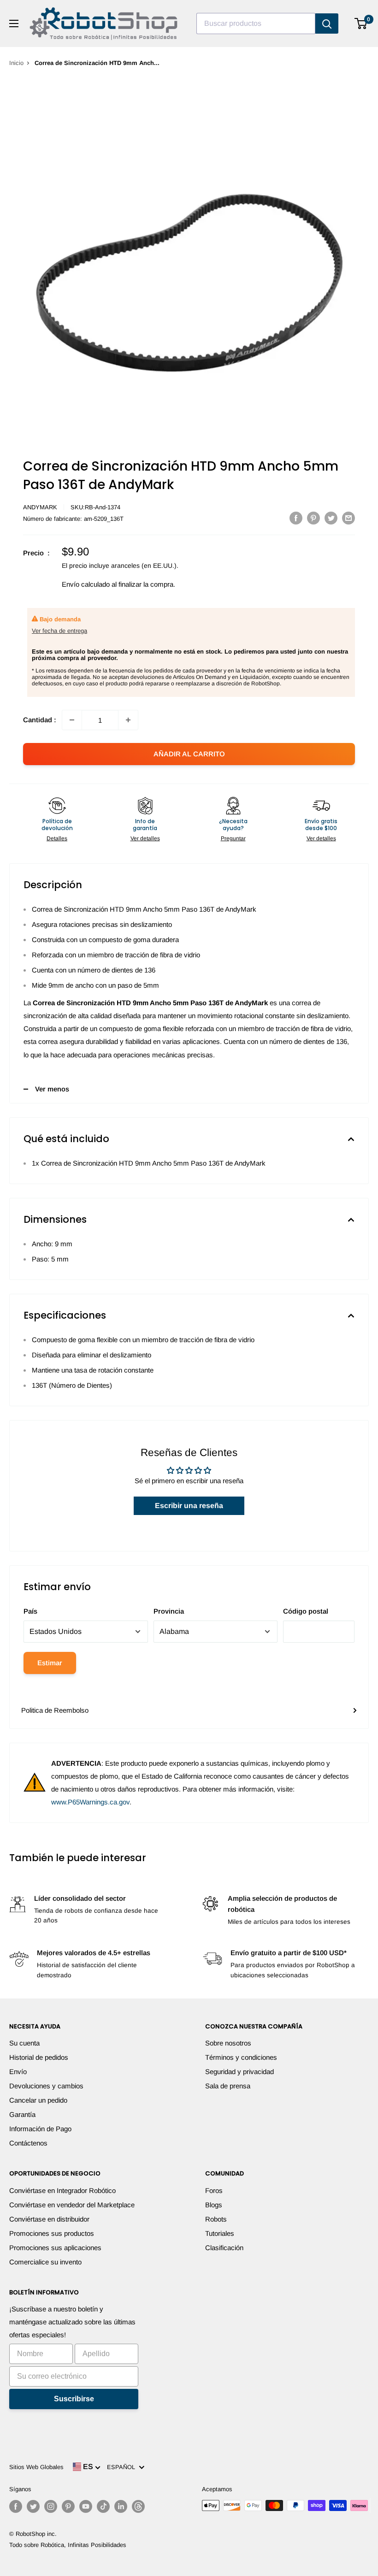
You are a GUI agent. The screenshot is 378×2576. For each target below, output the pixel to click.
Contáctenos (28, 2143)
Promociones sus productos (52, 2233)
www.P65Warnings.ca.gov (90, 1802)
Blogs (214, 2205)
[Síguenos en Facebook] (16, 2506)
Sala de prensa (228, 2086)
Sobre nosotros (228, 2043)
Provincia (169, 1611)
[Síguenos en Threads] (138, 2506)
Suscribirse (74, 2399)
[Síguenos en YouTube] (86, 2506)
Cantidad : (40, 720)
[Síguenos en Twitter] (33, 2506)
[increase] (128, 720)
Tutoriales (220, 2233)
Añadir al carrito (189, 754)
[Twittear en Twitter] (331, 518)
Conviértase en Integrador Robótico (62, 2190)
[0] (361, 24)
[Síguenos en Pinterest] (68, 2506)
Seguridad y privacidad (239, 2072)
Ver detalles (145, 838)
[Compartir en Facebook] (296, 518)
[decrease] (72, 720)
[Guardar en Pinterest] (313, 518)
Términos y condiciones (241, 2057)
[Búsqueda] (327, 24)
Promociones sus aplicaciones (55, 2248)
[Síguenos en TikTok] (103, 2506)
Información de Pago (40, 2129)
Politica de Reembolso (55, 1710)
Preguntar (233, 838)
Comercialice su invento (45, 2262)
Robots (216, 2219)
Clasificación (224, 2248)
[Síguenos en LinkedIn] (121, 2506)
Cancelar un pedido (38, 2100)
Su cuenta (24, 2043)
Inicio (16, 63)
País (30, 1611)
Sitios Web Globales (36, 2467)
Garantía (22, 2114)
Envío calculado (86, 584)
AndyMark (40, 507)
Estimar (50, 1663)
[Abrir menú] (14, 24)
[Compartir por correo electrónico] (348, 518)
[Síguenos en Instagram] (51, 2506)
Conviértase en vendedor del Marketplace (72, 2205)
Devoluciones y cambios (46, 2086)
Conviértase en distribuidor (49, 2219)
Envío (18, 2072)
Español (123, 2467)
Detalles (57, 838)
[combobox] (256, 24)
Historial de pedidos (39, 2057)
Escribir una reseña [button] (189, 1506)
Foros (214, 2190)
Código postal (306, 1611)
